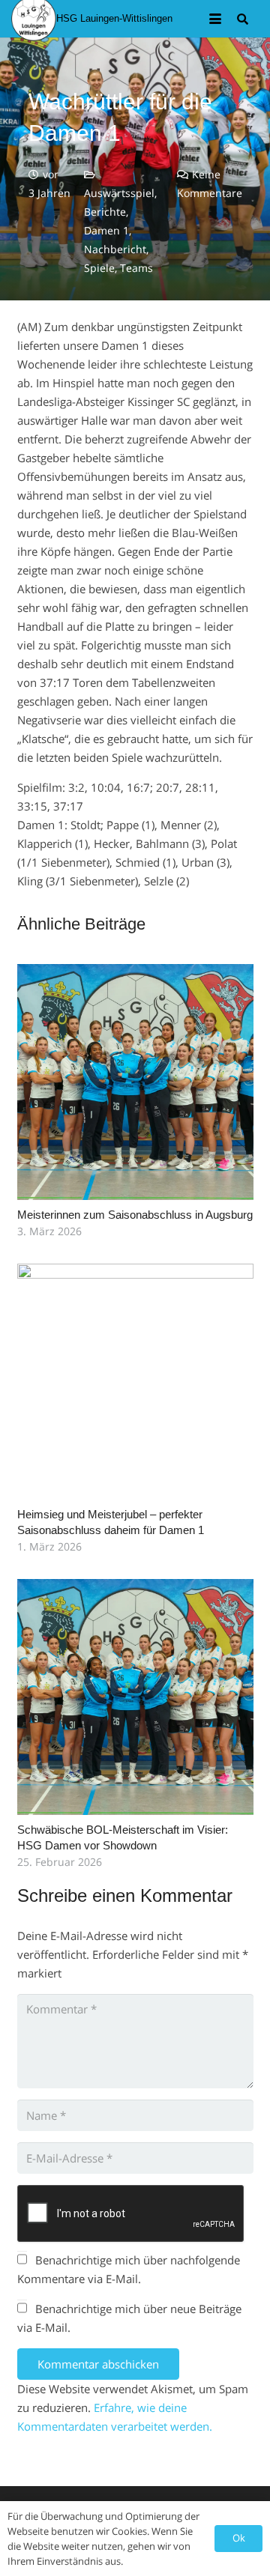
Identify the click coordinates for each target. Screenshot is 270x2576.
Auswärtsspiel (119, 193)
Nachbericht (115, 249)
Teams (136, 268)
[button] (215, 19)
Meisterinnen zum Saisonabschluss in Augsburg (135, 1215)
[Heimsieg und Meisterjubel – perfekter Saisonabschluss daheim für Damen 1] (135, 1382)
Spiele (99, 268)
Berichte (105, 212)
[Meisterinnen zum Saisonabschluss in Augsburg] (135, 1082)
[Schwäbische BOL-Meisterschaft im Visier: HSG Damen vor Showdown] (135, 1697)
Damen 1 (106, 231)
